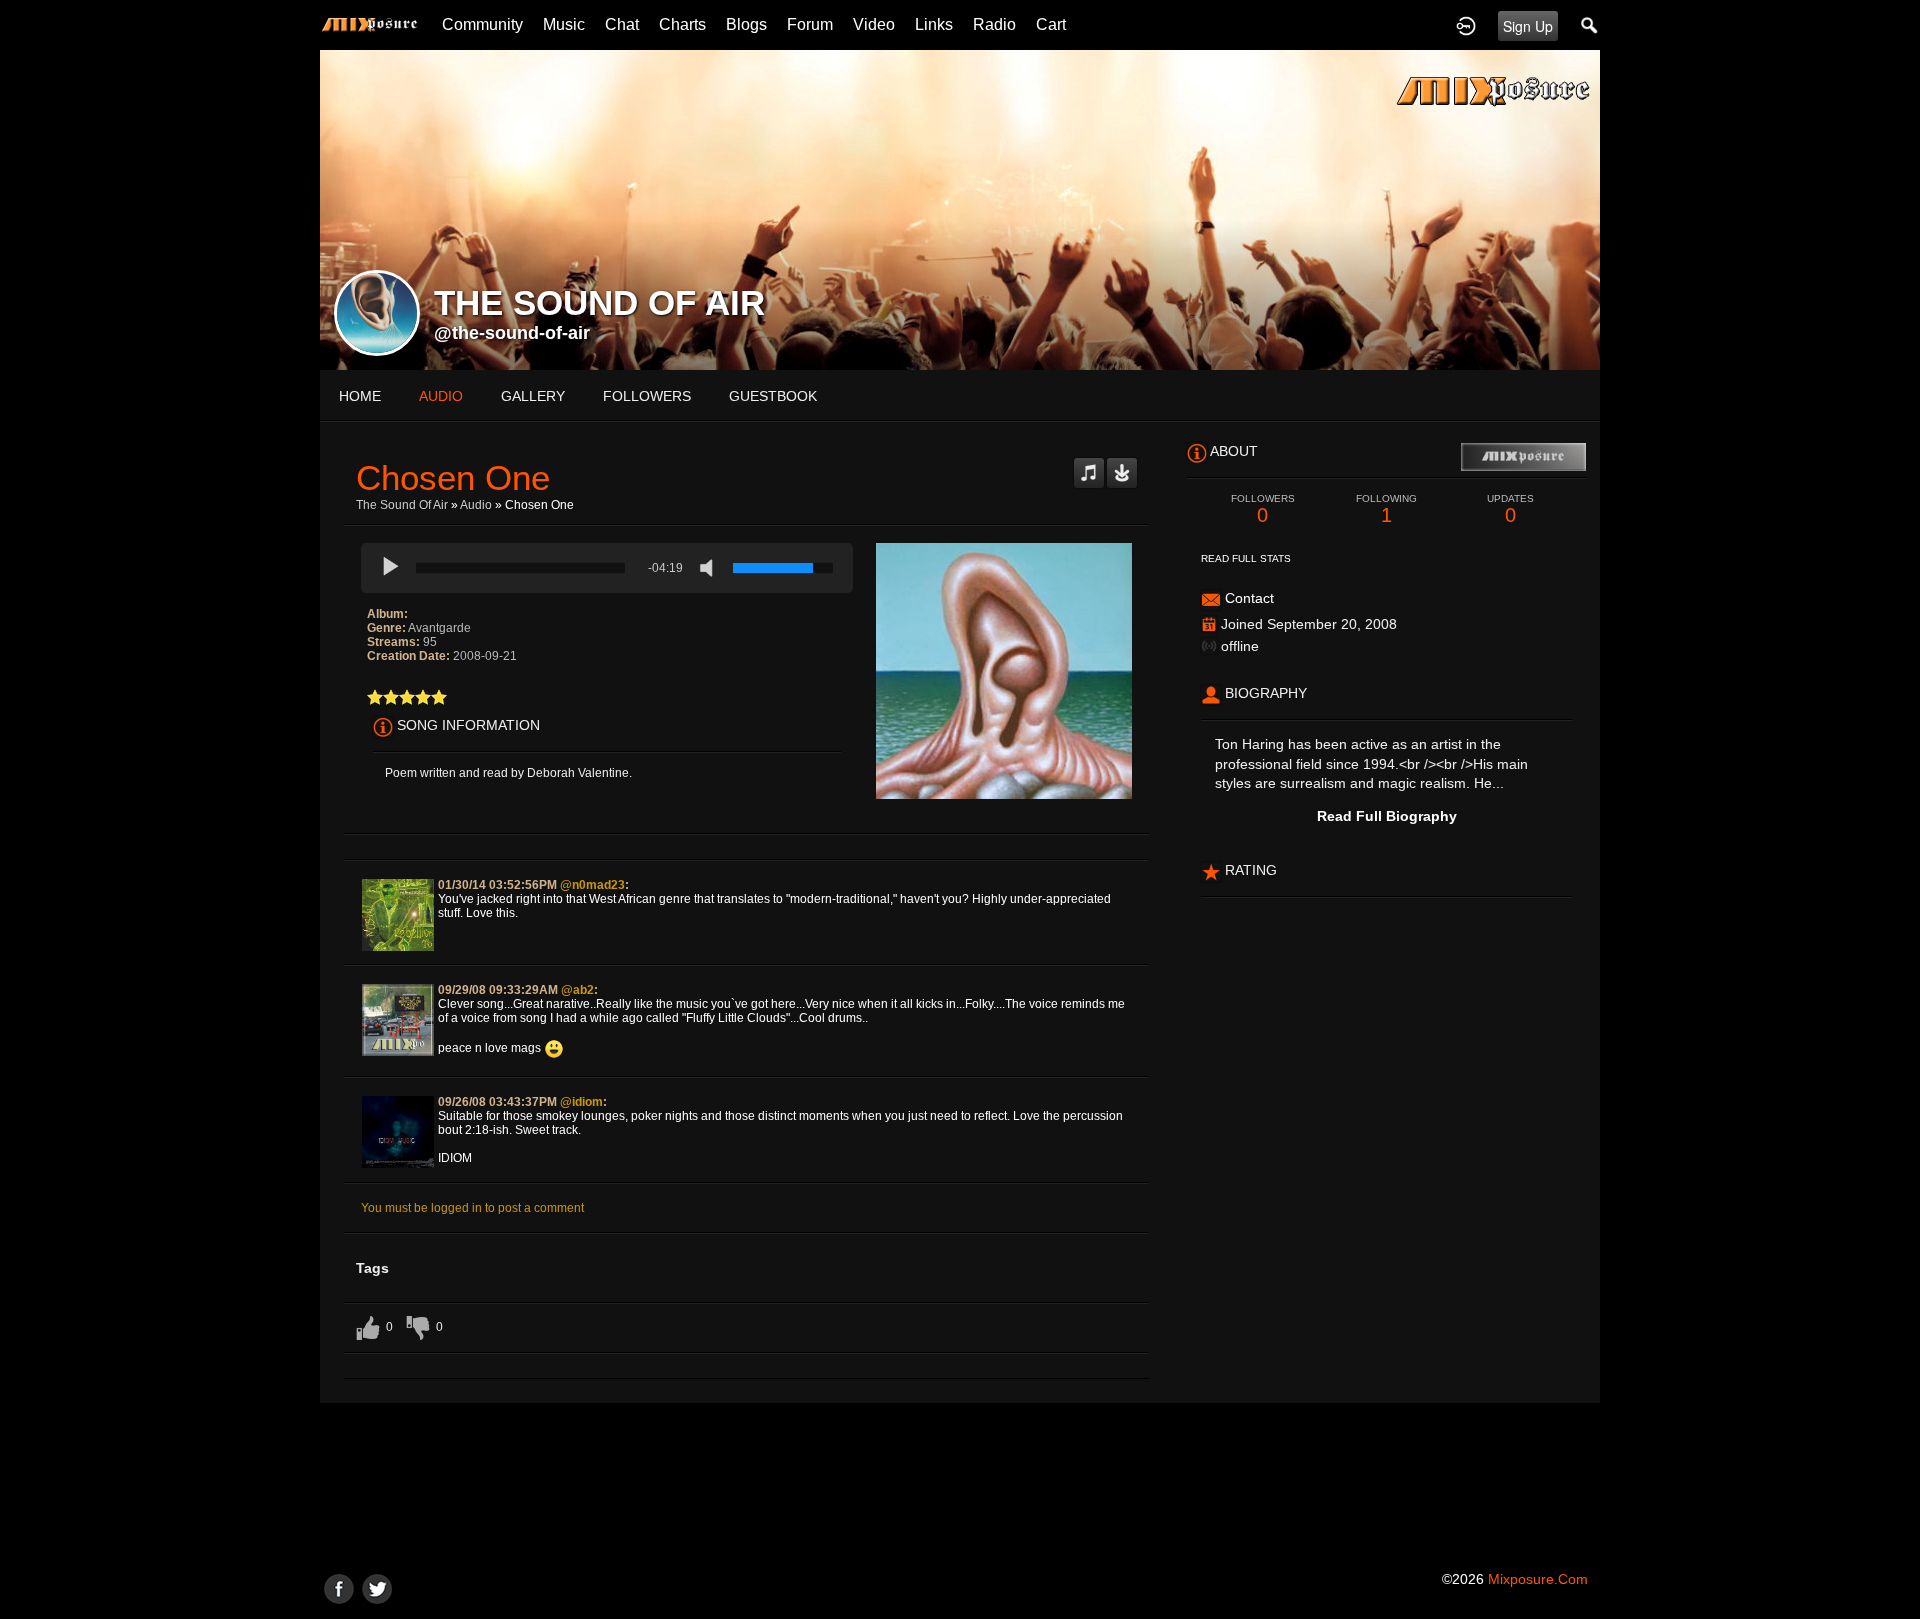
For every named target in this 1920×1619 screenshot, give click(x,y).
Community (482, 24)
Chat (622, 24)
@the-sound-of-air (512, 333)
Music (564, 24)
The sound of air (402, 505)
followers (647, 396)
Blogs (746, 24)
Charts (682, 24)
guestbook (773, 396)
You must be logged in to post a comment (472, 1208)
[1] (375, 697)
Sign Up (1528, 26)
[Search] (1590, 25)
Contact (1249, 598)
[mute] (711, 568)
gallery (533, 396)
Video (874, 24)
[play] (391, 568)
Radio (994, 24)
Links (934, 24)
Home (360, 396)
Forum (810, 24)
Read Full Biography (1387, 816)
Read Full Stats (1246, 558)
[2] (383, 697)
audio (441, 396)
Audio (476, 505)
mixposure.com (1538, 1579)
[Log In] (1466, 25)
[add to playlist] (1089, 465)
